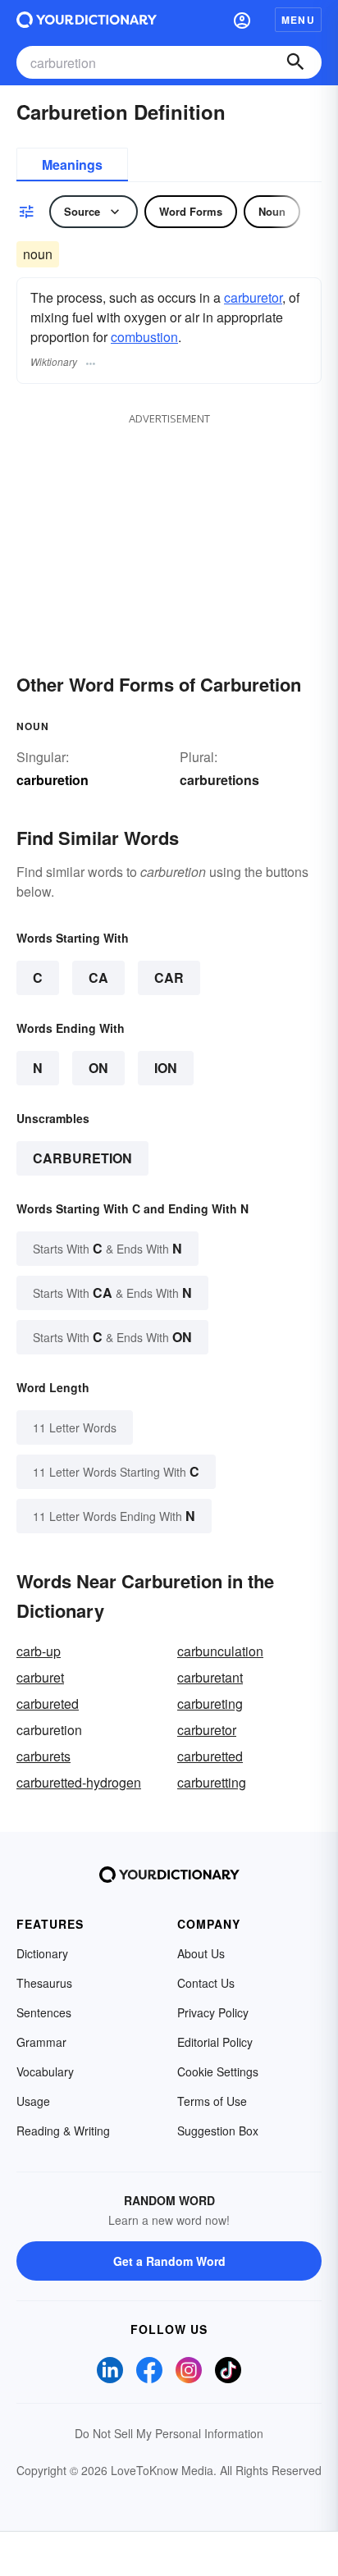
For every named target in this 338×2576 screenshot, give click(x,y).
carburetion (82, 1158)
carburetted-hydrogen (79, 1782)
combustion (144, 337)
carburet (40, 1677)
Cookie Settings (218, 2071)
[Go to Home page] (87, 20)
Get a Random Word (169, 2261)
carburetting (212, 1782)
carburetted (210, 1756)
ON (98, 1068)
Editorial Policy (215, 2042)
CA (98, 977)
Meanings (72, 164)
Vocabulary (45, 2071)
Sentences (44, 2012)
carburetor (253, 297)
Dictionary (42, 1953)
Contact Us (206, 1983)
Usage (33, 2101)
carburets (43, 1756)
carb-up (39, 1651)
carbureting (210, 1704)
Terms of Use (212, 2101)
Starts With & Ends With (107, 1248)
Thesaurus (44, 1983)
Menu (298, 20)
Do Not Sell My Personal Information (169, 2433)
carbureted (48, 1704)
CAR (169, 977)
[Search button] (295, 62)
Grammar (41, 2042)
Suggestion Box (218, 2131)
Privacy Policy (213, 2012)
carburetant (210, 1677)
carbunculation (220, 1651)
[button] (242, 20)
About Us (201, 1953)
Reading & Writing (63, 2131)
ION (166, 1068)
